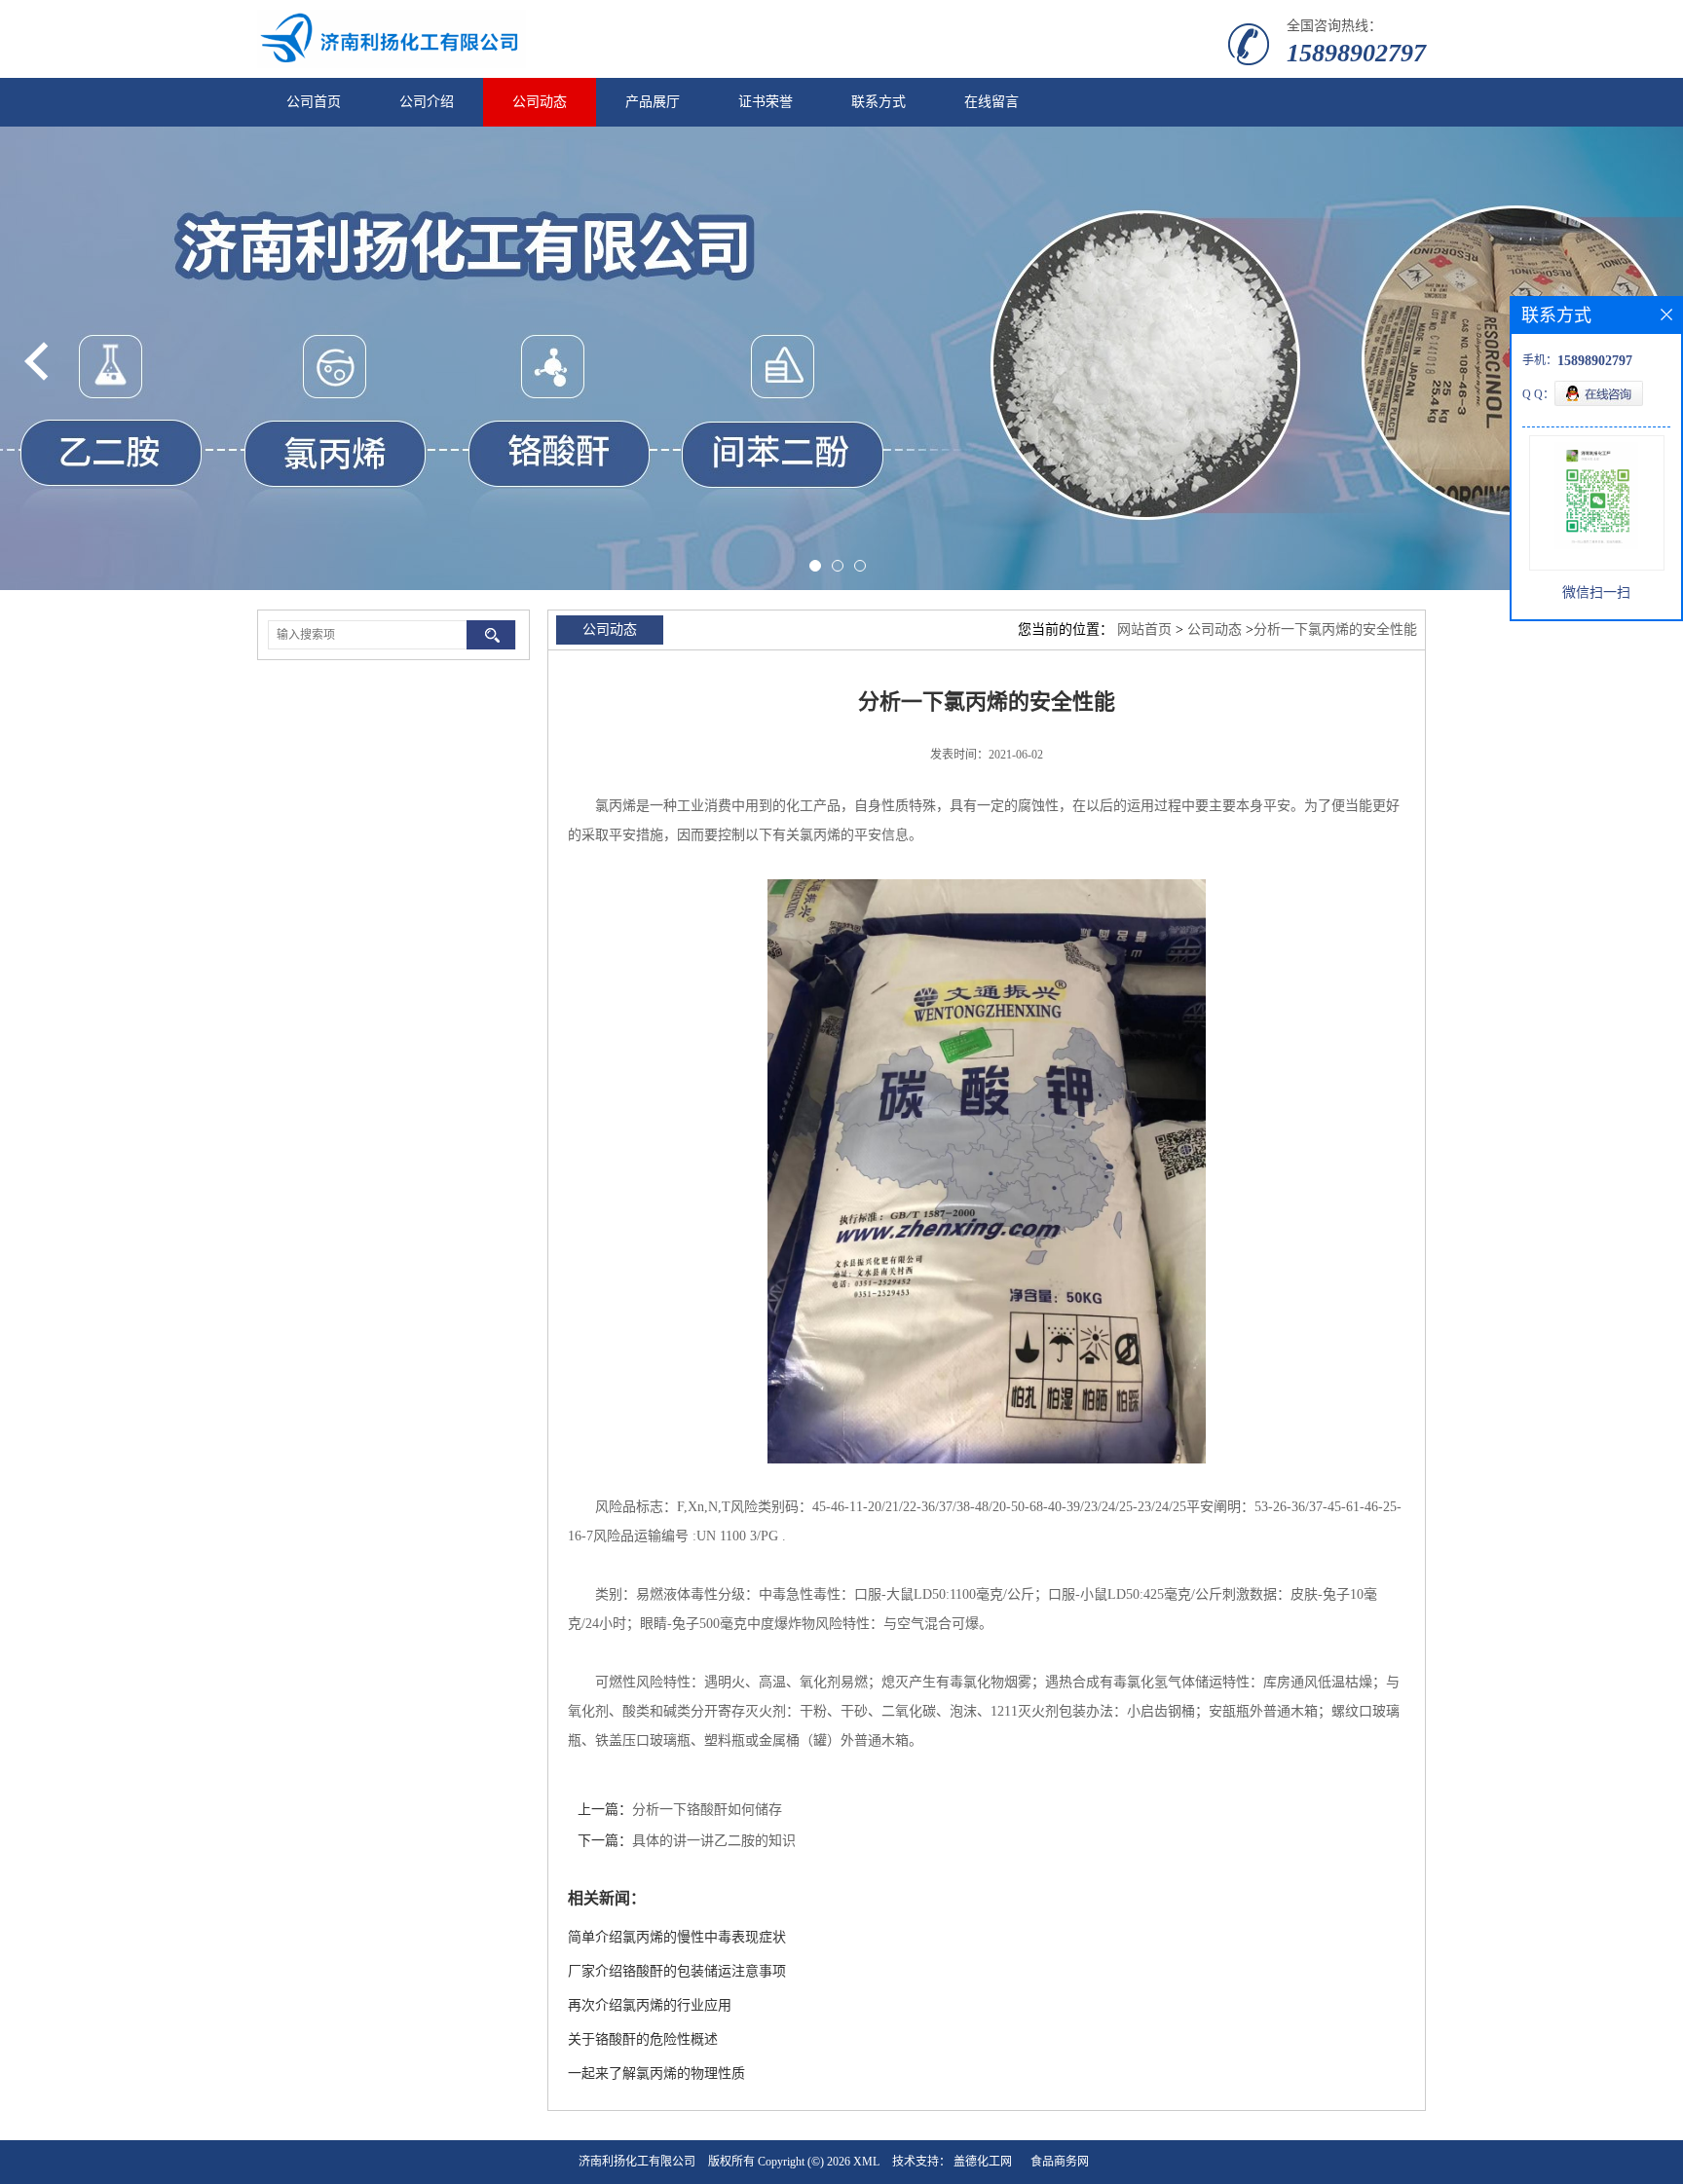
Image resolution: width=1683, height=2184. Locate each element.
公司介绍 (427, 102)
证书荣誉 (766, 102)
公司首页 (314, 102)
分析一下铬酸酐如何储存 (707, 1810)
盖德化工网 (983, 2162)
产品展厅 (653, 102)
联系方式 (879, 102)
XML (866, 2162)
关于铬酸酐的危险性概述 (643, 2039)
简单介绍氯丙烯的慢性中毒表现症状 (677, 1937)
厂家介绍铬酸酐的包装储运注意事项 (677, 1971)
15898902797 (1356, 53)
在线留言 (991, 102)
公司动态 (540, 102)
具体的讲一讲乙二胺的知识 (714, 1841)
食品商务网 (1060, 2162)
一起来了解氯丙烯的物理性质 (656, 2073)
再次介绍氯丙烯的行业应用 (650, 2005)
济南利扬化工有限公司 (637, 2162)
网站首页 (1144, 629)
